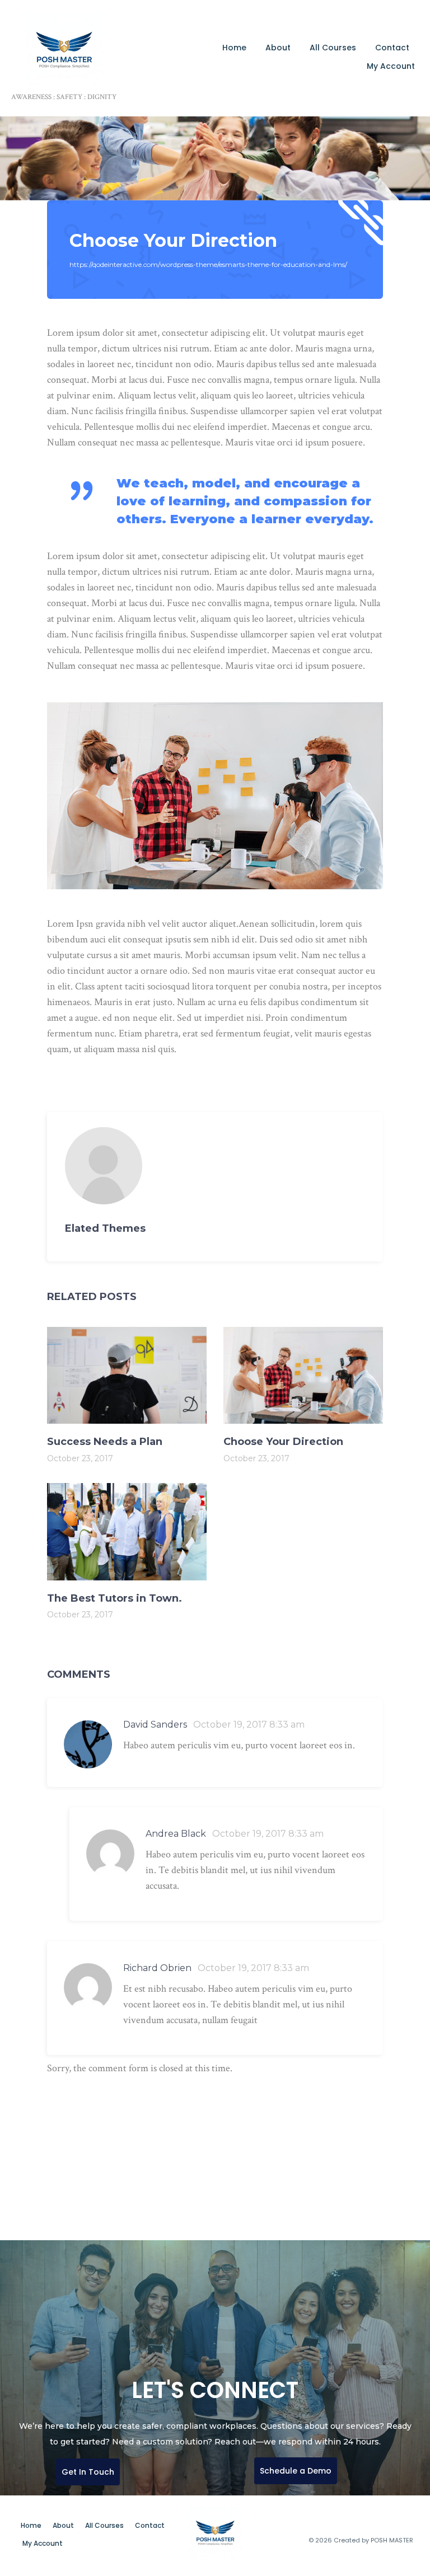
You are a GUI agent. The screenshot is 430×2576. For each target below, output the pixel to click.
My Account (391, 66)
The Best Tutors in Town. (114, 1598)
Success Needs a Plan (105, 1442)
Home (234, 48)
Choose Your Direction (173, 240)
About (278, 48)
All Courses (333, 48)
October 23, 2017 (80, 1458)
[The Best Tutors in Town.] (127, 1531)
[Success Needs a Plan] (127, 1375)
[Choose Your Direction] (215, 1166)
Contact (392, 48)
